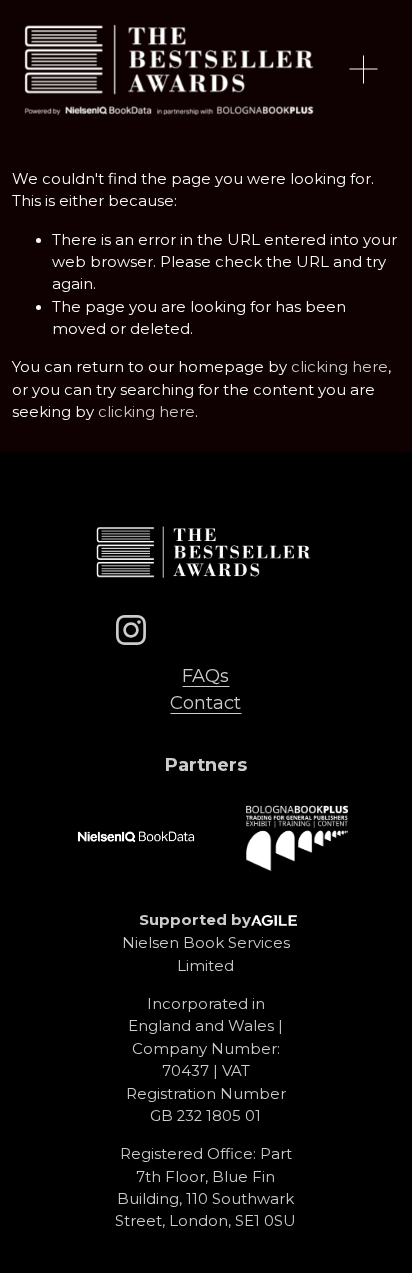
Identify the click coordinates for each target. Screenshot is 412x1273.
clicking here (339, 367)
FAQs (205, 675)
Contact (205, 702)
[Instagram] (131, 630)
